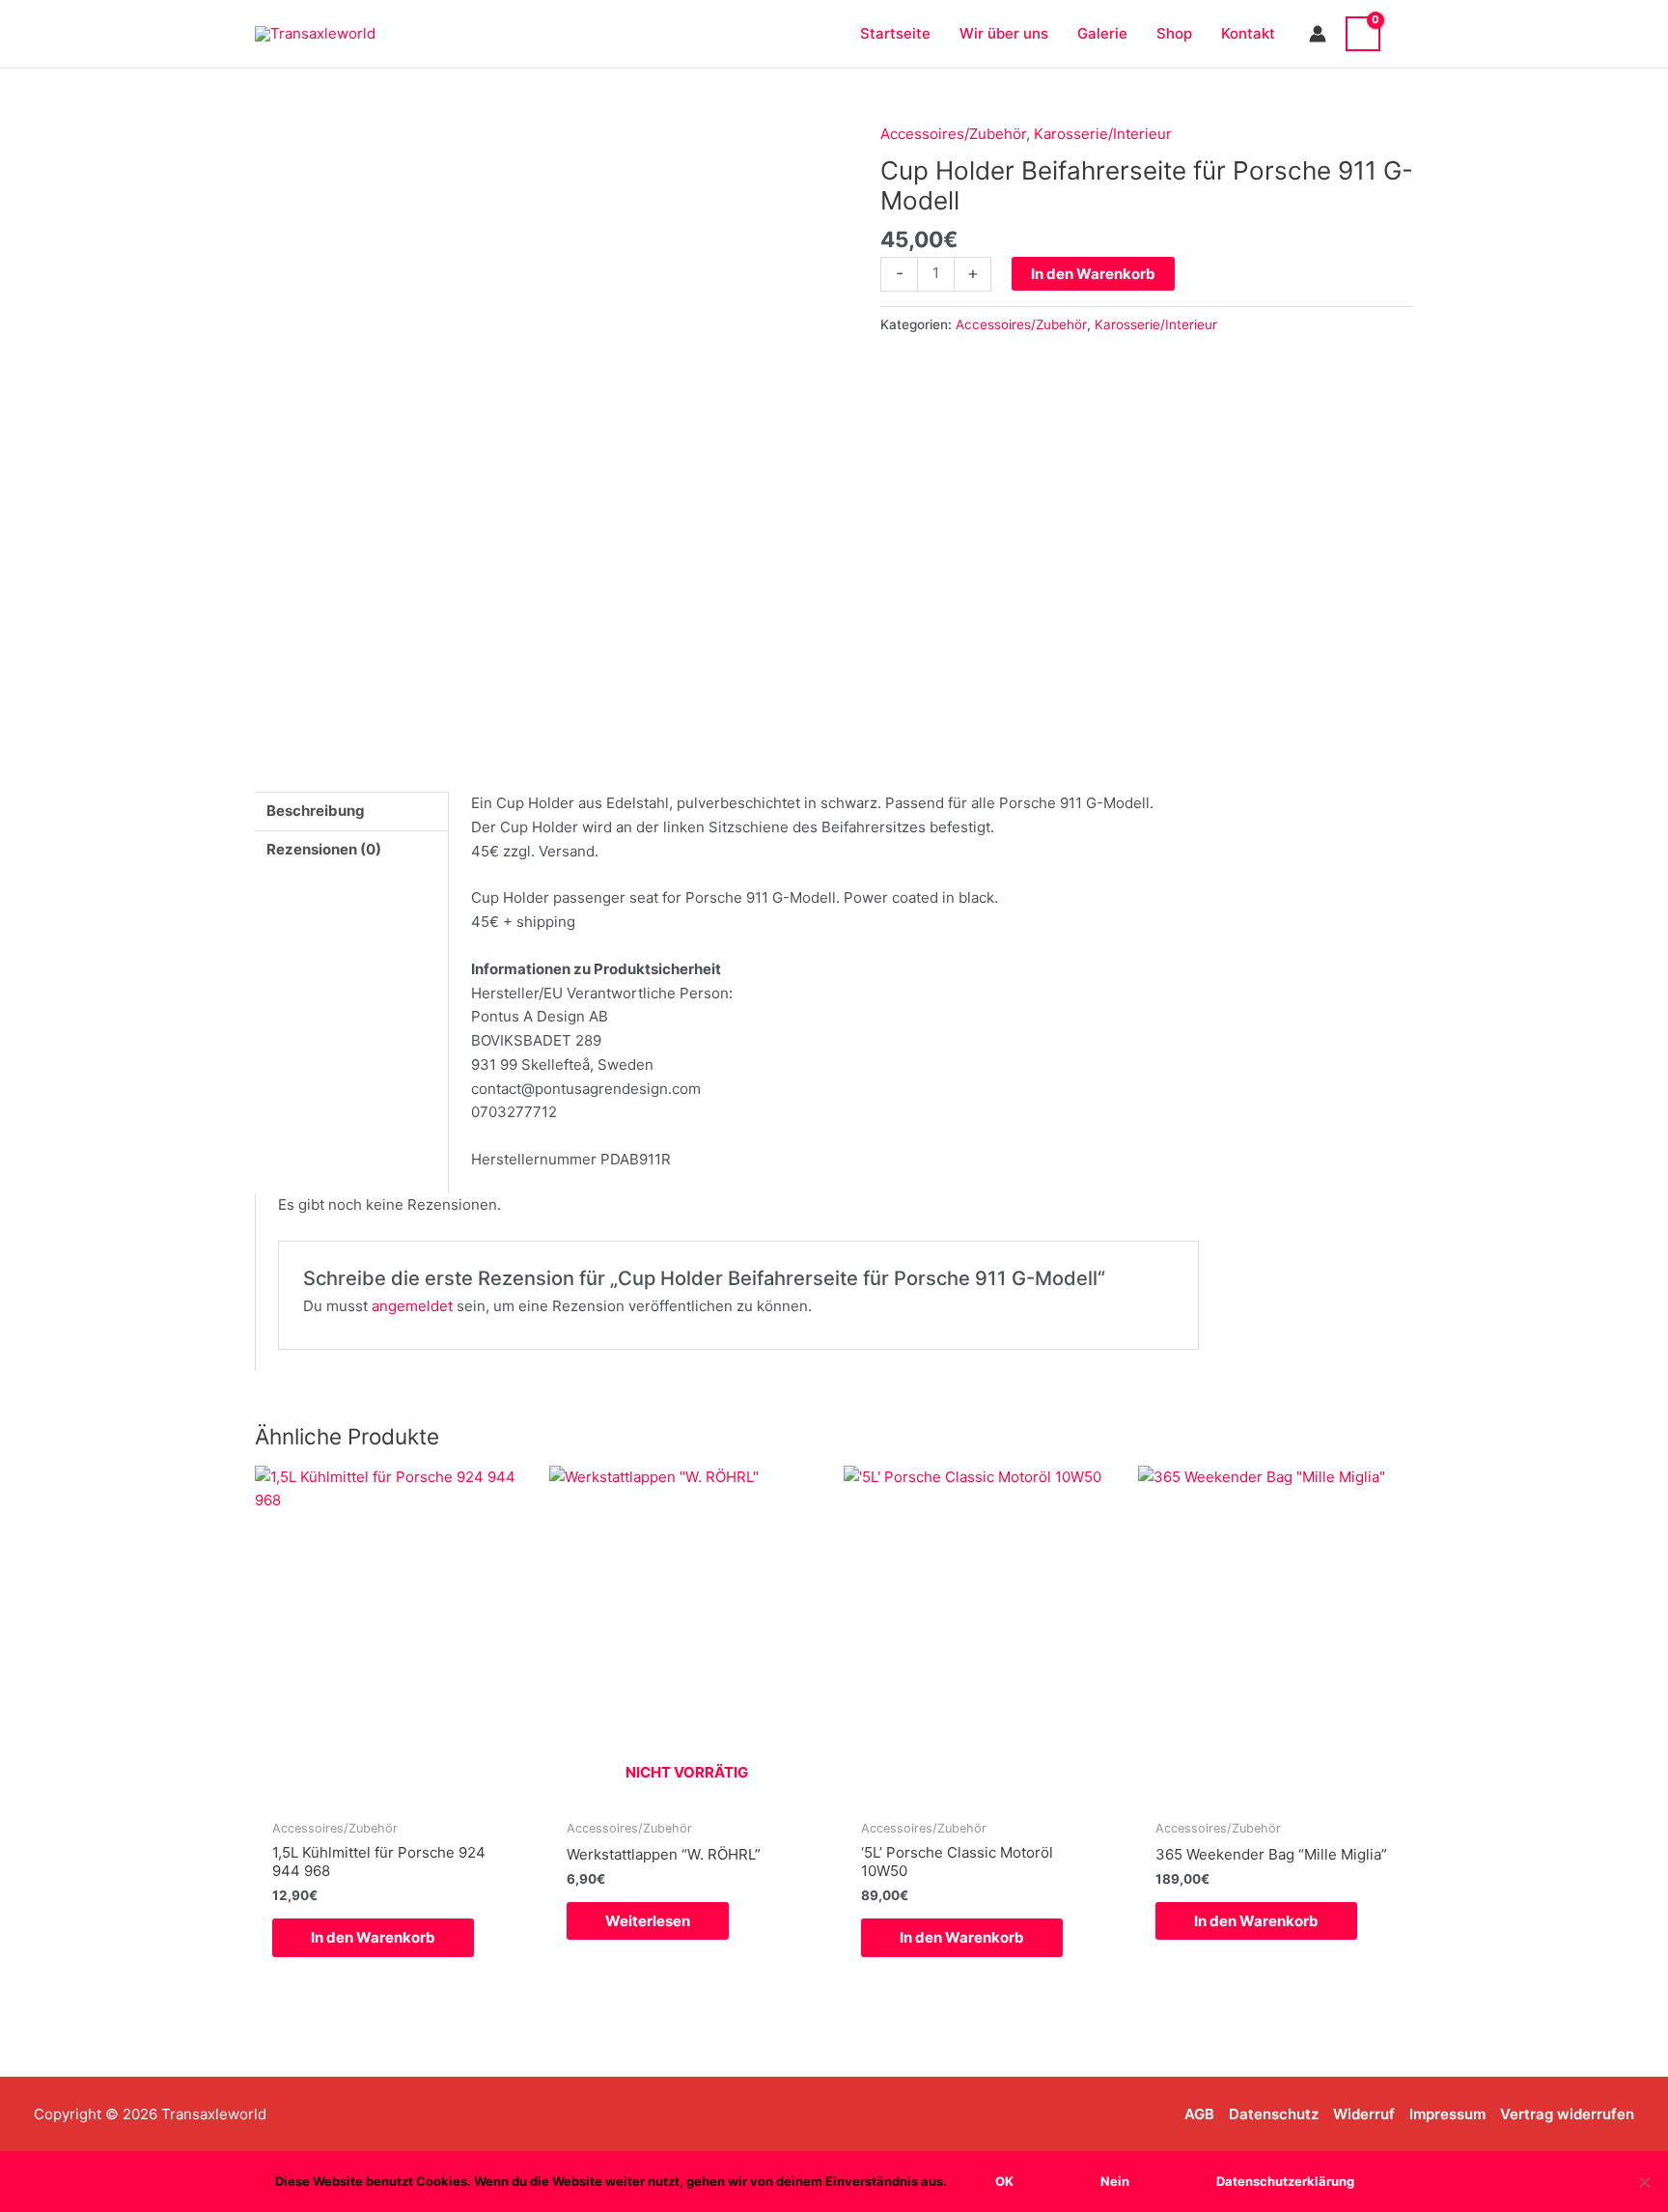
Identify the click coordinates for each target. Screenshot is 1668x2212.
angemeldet (412, 1306)
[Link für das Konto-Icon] (1318, 34)
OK (1004, 2181)
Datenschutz (1274, 2114)
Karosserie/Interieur (1103, 134)
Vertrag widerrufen (1567, 2114)
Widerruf (1364, 2114)
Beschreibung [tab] (316, 811)
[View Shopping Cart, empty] (1363, 34)
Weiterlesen (648, 1921)
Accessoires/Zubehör (953, 134)
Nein (1115, 2181)
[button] (1406, 33)
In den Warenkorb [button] (373, 1937)
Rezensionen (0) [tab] (324, 849)
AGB (1199, 2114)
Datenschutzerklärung (1285, 2181)
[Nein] (1644, 2182)
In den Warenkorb (1093, 274)
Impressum (1447, 2114)
